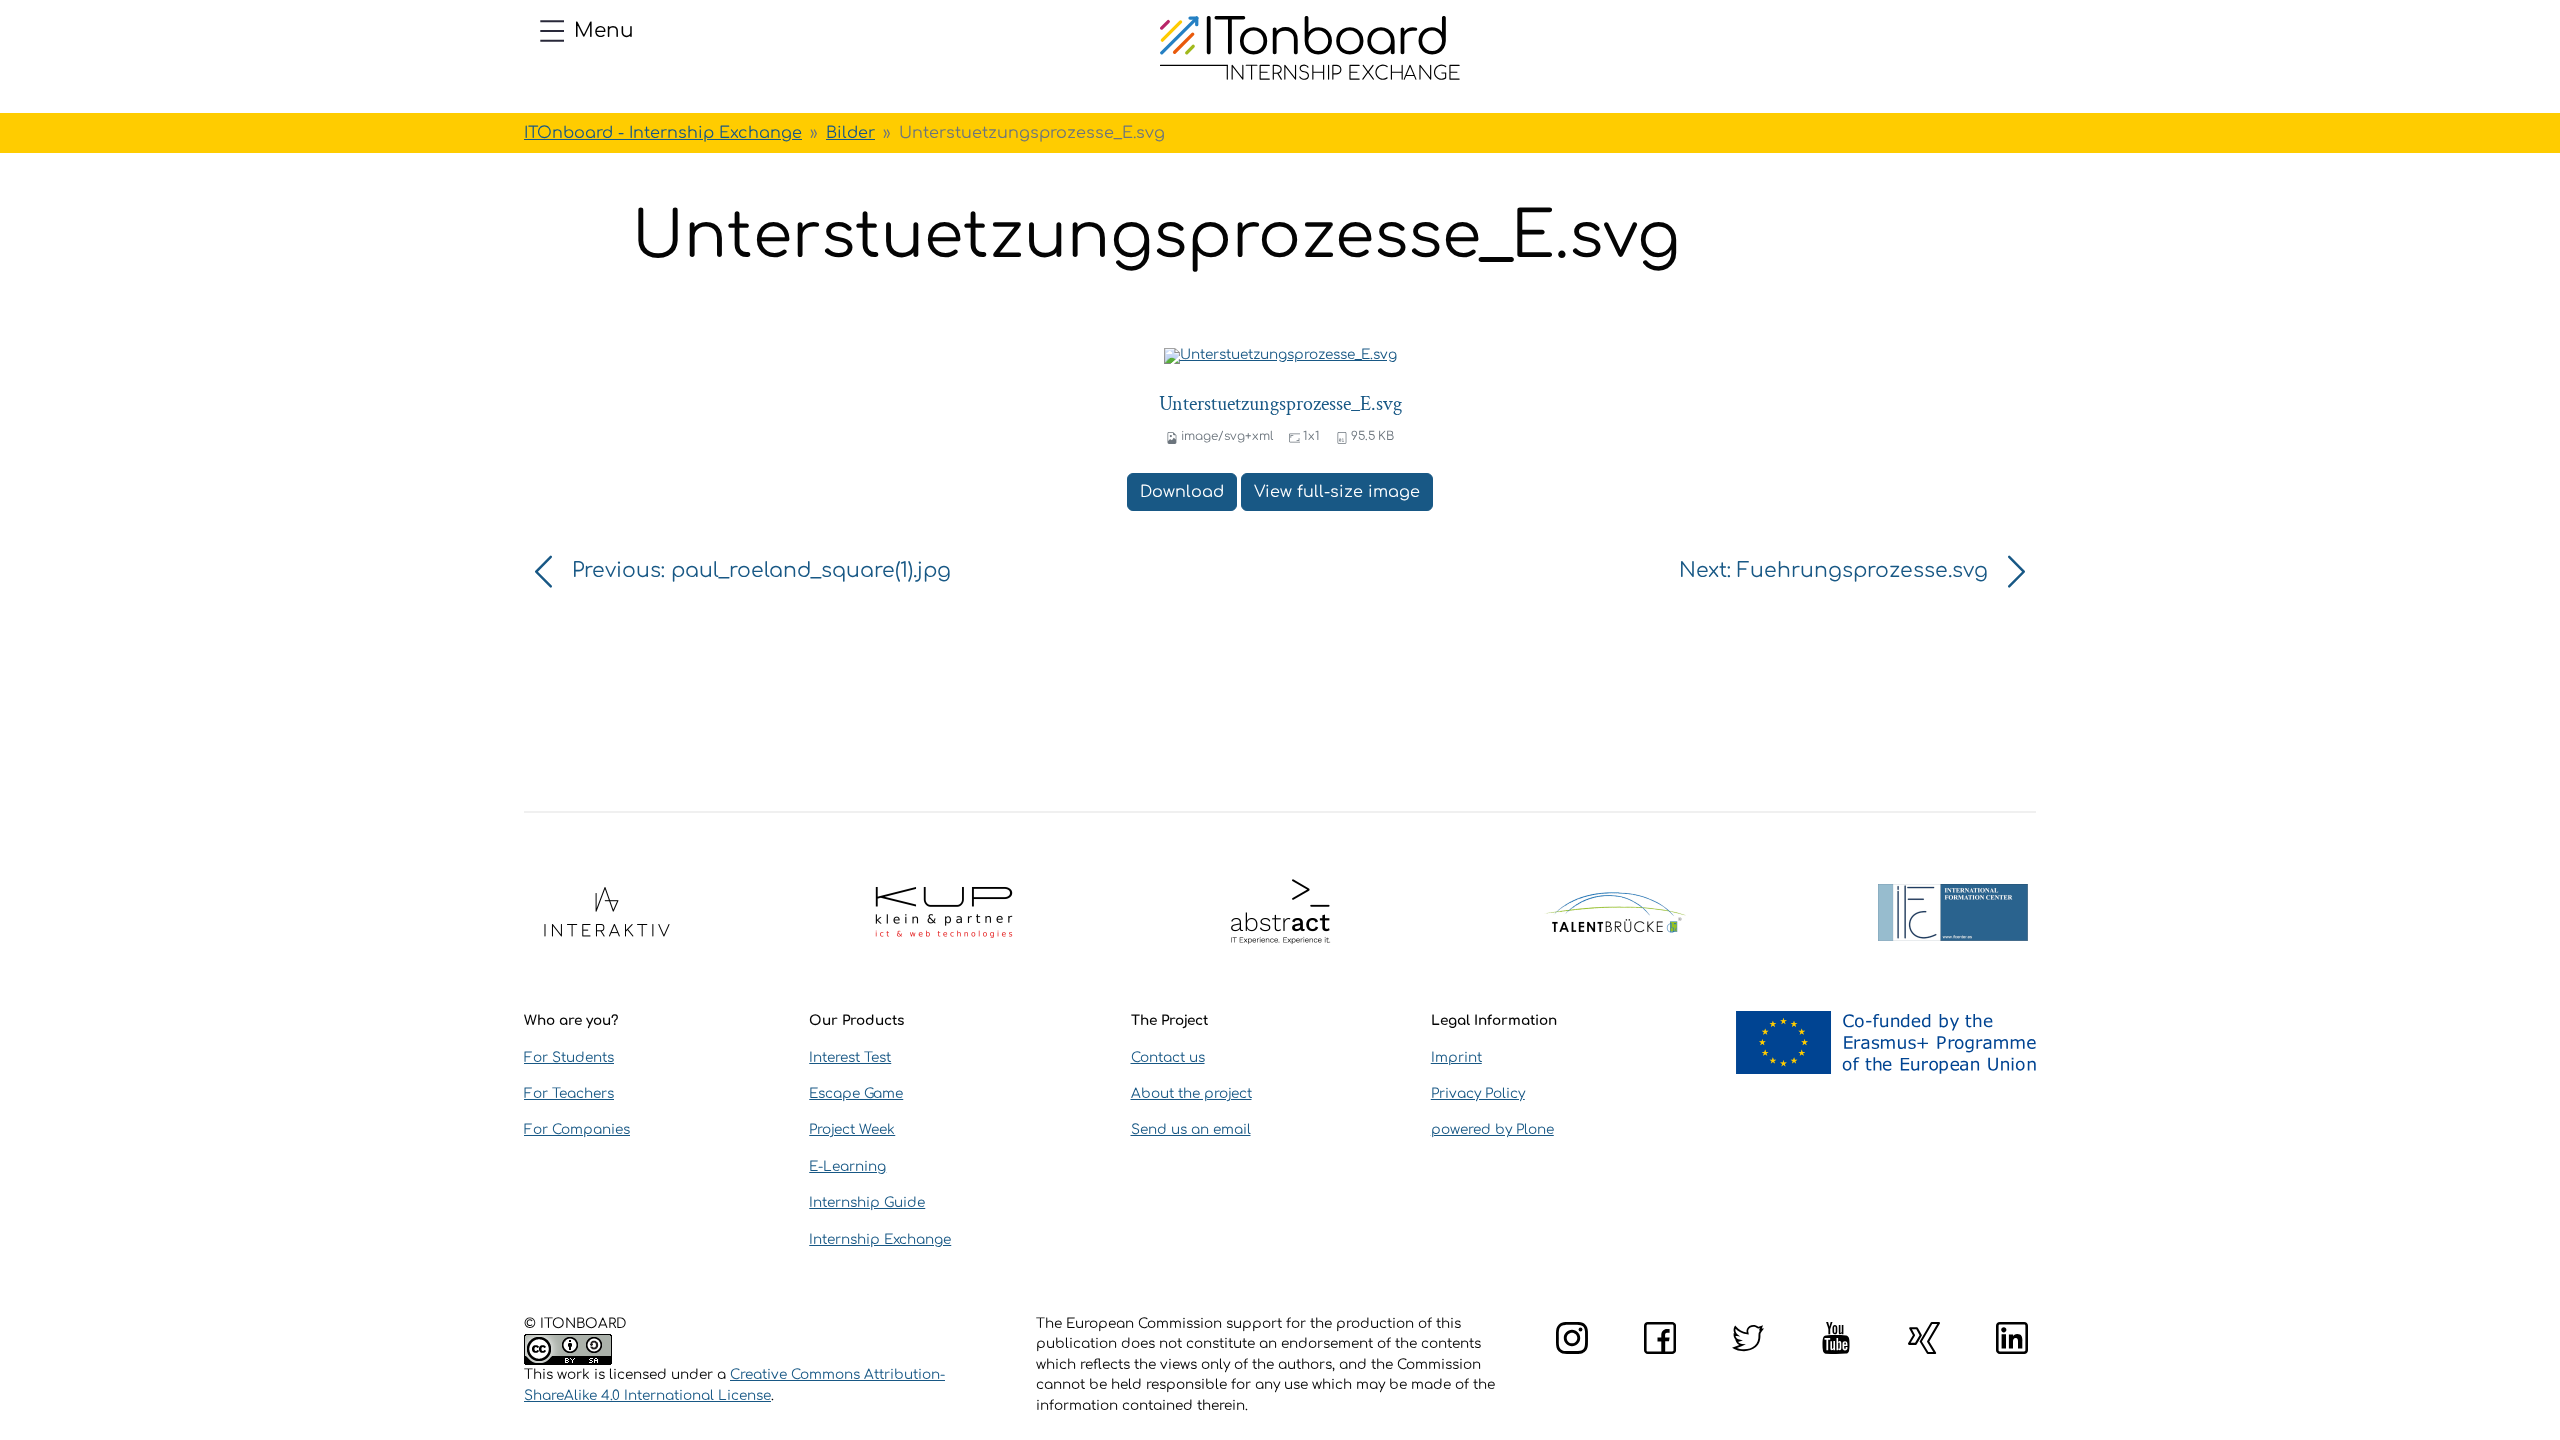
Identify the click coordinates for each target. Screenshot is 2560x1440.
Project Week (852, 1129)
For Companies (577, 1129)
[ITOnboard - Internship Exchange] (1310, 47)
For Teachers (569, 1093)
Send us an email (1191, 1129)
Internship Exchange (880, 1239)
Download (1182, 492)
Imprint (1456, 1057)
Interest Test (850, 1057)
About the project (1191, 1093)
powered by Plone (1492, 1129)
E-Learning (847, 1166)
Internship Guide (867, 1202)
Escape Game (856, 1093)
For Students (569, 1057)
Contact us (1168, 1057)
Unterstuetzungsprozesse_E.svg (1280, 404)
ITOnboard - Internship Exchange (663, 133)
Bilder (850, 133)
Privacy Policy (1478, 1093)
